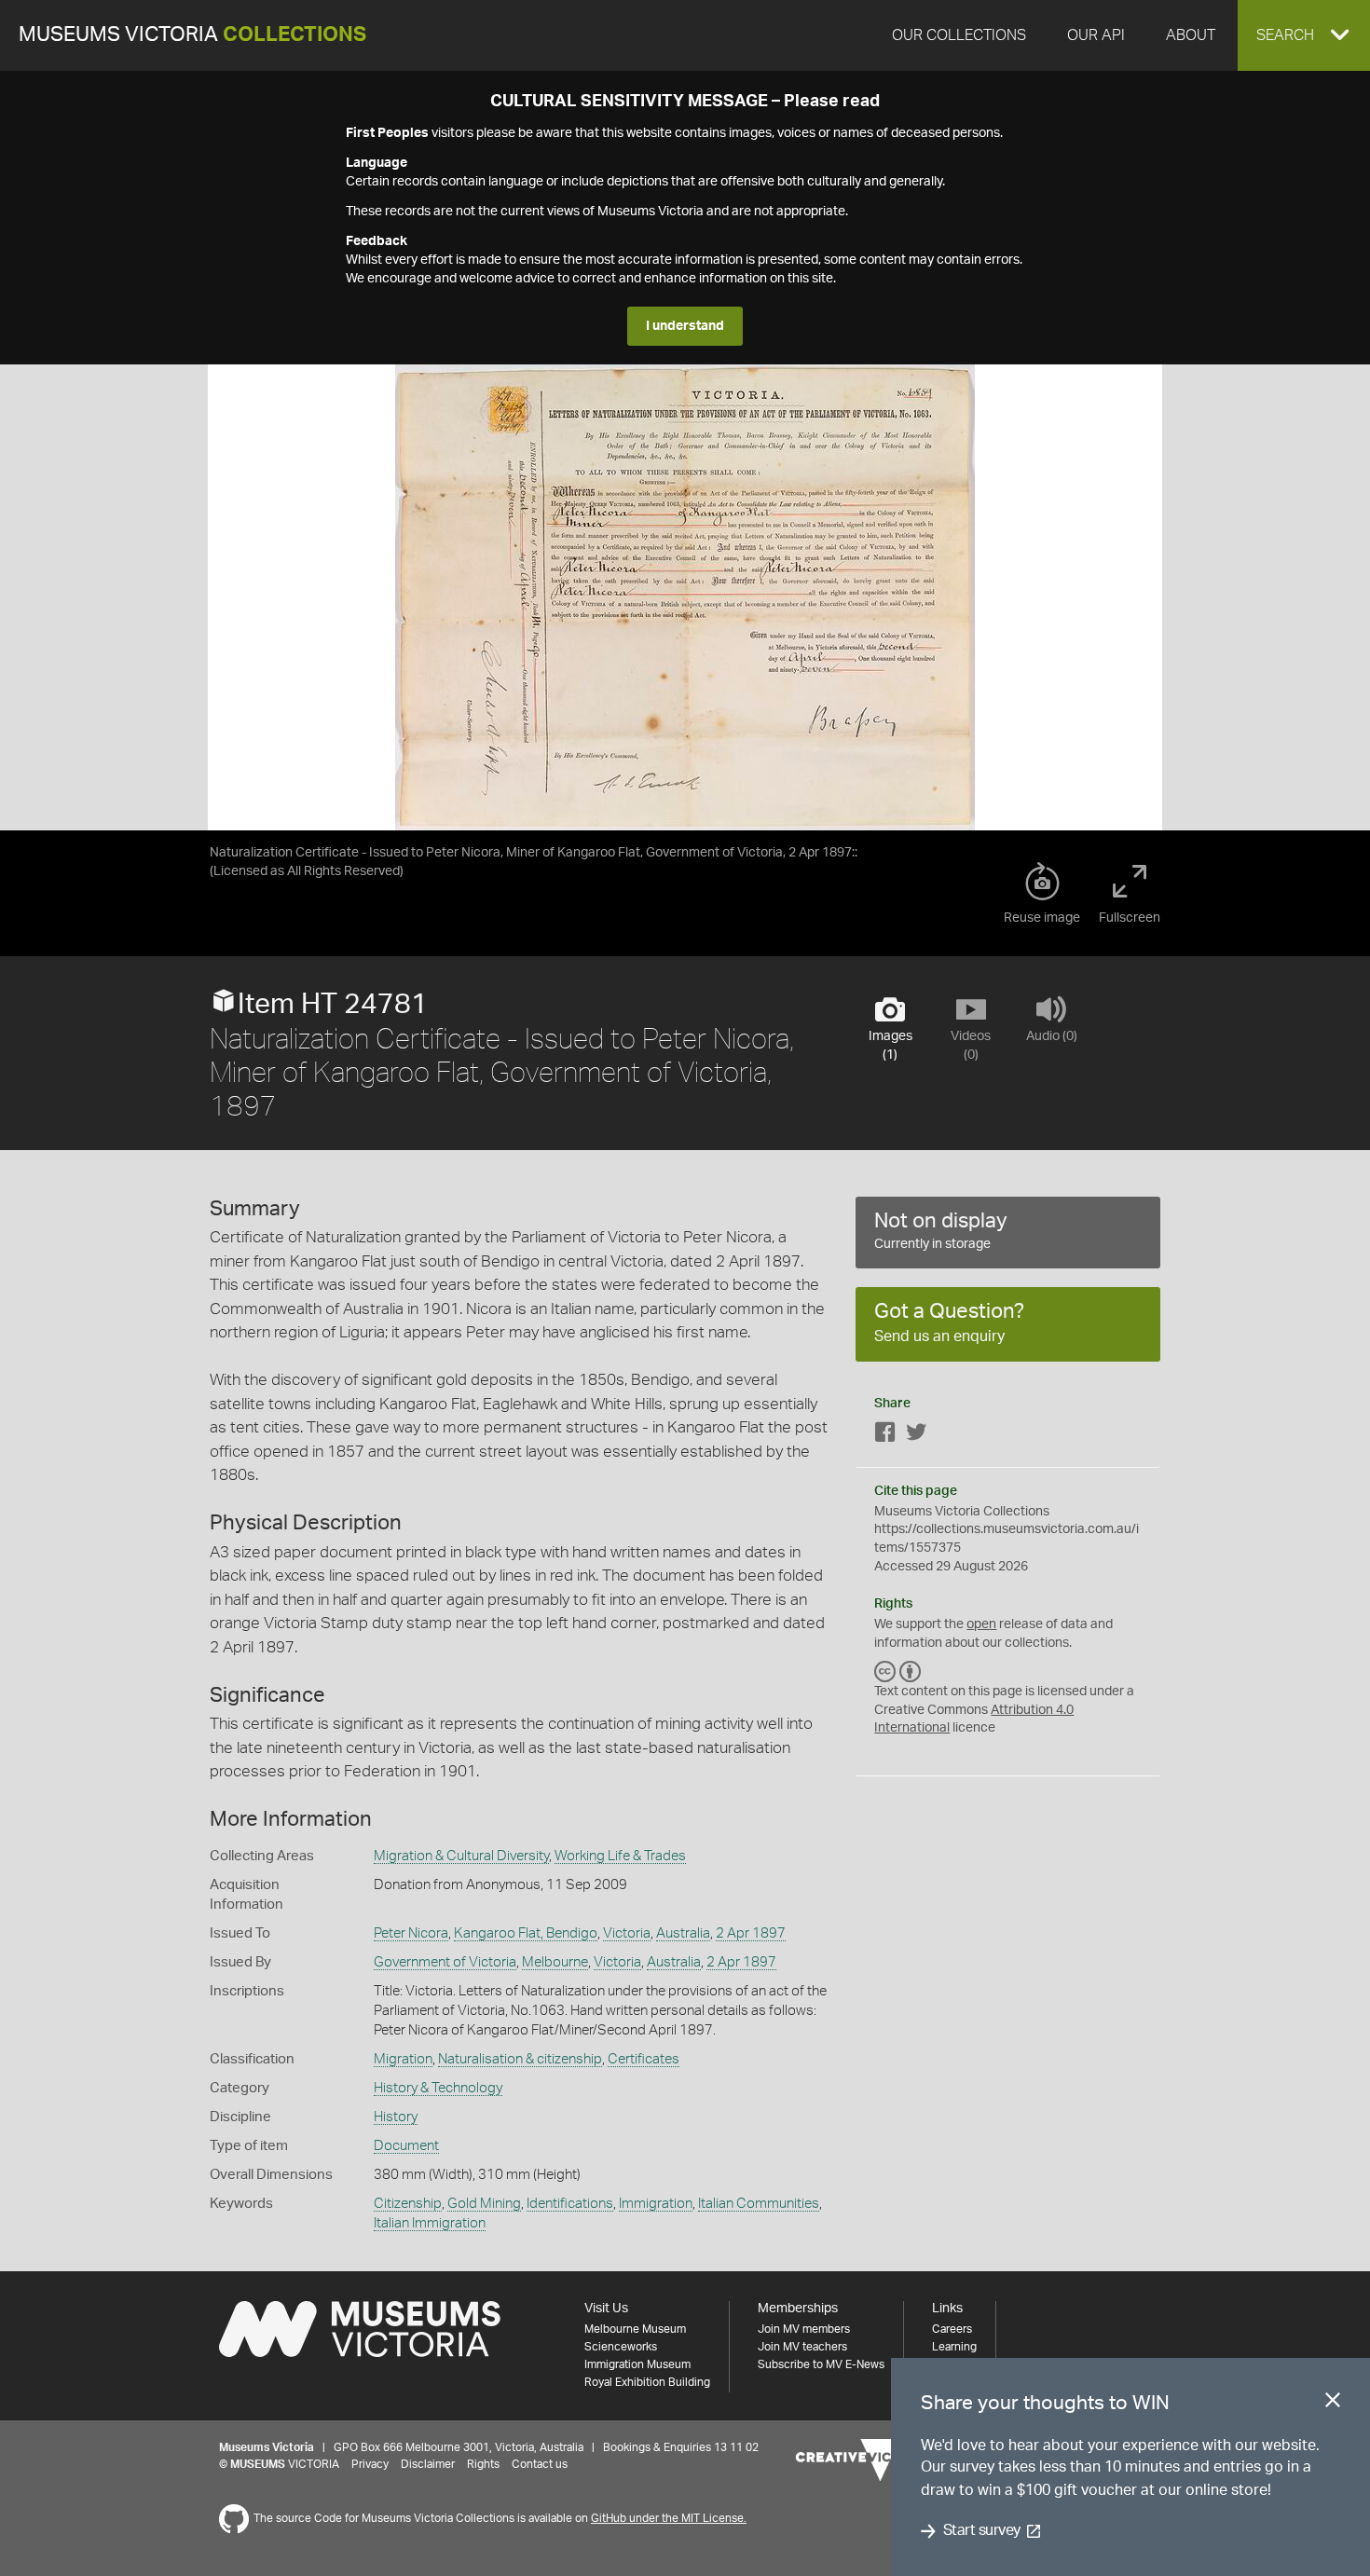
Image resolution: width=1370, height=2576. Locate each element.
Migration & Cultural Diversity (461, 1856)
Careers (952, 2329)
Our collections (959, 35)
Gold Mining (484, 2204)
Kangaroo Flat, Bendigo (526, 1933)
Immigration (656, 2204)
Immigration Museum (637, 2364)
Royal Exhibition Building (647, 2382)
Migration (403, 2059)
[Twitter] (916, 1436)
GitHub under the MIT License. (669, 2518)
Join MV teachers (802, 2347)
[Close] (1333, 2404)
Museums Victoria (192, 35)
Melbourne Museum (635, 2329)
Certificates (644, 2059)
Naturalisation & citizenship (520, 2059)
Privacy (370, 2464)
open (981, 1624)
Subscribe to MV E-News (821, 2364)
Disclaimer (428, 2464)
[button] (1304, 35)
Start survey (982, 2531)
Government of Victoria (445, 1962)
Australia (683, 1933)
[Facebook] (885, 1436)
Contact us (540, 2464)
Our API (1096, 35)
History (396, 2117)
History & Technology (438, 2088)
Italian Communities (759, 2204)
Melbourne (555, 1962)
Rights (483, 2464)
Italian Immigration (430, 2223)
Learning (954, 2347)
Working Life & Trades (620, 1856)
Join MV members (804, 2329)
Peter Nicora (411, 1933)
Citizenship (408, 2204)
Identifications (570, 2204)
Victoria (627, 1933)
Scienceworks (621, 2347)
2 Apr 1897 (751, 1933)
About (1191, 35)
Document (406, 2146)
